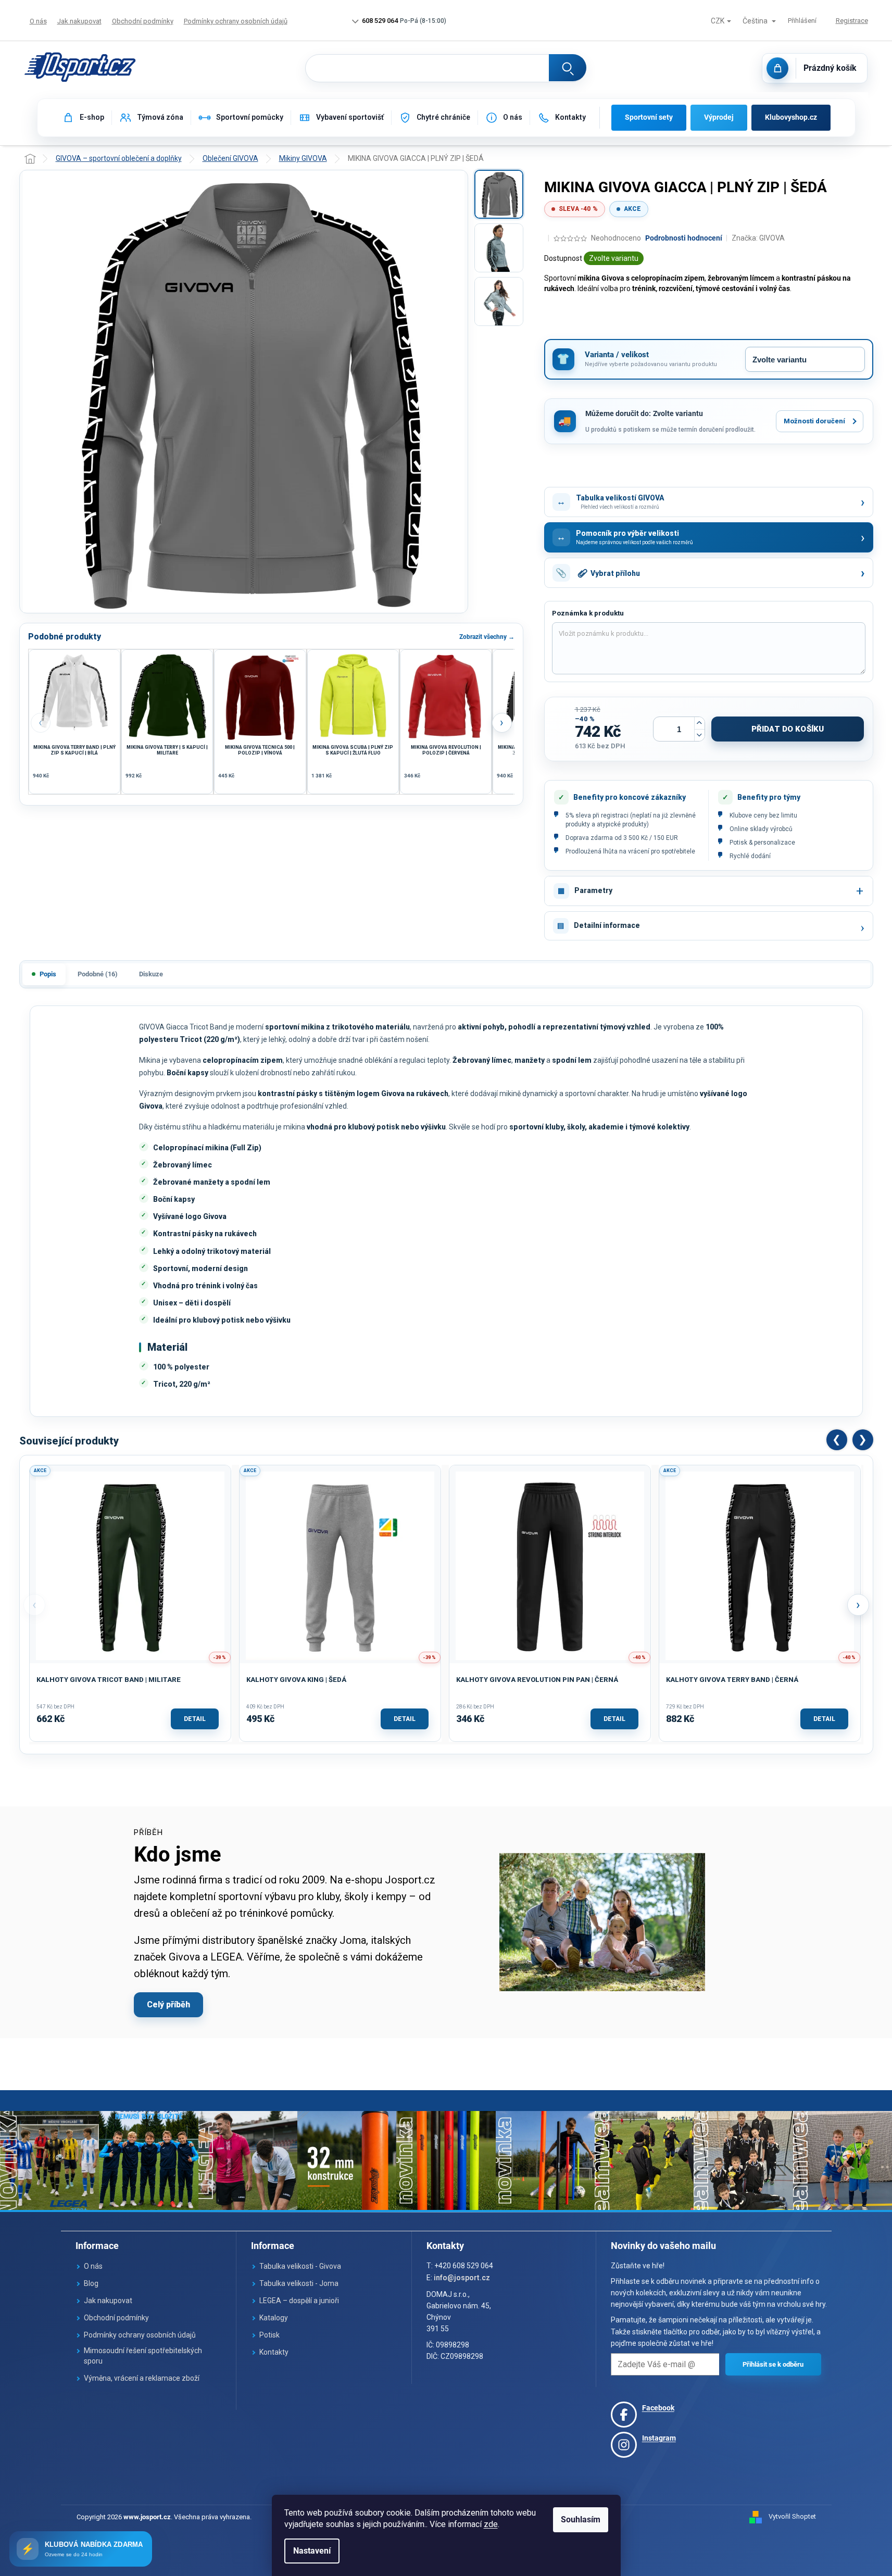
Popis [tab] (48, 974)
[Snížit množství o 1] (699, 735)
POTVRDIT (773, 2364)
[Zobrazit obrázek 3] (499, 301)
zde (491, 2524)
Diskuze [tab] (151, 974)
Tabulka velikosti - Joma (299, 2283)
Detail (195, 1719)
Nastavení (312, 2551)
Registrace (852, 21)
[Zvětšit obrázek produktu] (244, 392)
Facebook (658, 2408)
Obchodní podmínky (143, 21)
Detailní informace (607, 925)
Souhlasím (581, 2520)
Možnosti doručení (814, 421)
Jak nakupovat (79, 21)
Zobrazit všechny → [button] (487, 637)
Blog (91, 2283)
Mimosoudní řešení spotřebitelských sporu (143, 2356)
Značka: (758, 238)
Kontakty (274, 2352)
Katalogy (274, 2318)
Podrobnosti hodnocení (684, 238)
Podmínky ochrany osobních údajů (236, 21)
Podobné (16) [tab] (98, 974)
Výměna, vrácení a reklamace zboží (142, 2378)
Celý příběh (168, 2005)
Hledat (568, 68)
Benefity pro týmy (769, 797)
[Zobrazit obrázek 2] (499, 248)
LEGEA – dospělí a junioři (299, 2301)
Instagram (659, 2438)
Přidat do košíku (788, 729)
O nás (38, 21)
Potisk (269, 2335)
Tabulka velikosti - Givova (300, 2266)
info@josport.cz (462, 2278)
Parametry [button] (593, 890)
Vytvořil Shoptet (792, 2516)
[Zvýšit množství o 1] (699, 723)
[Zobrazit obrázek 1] (499, 194)
